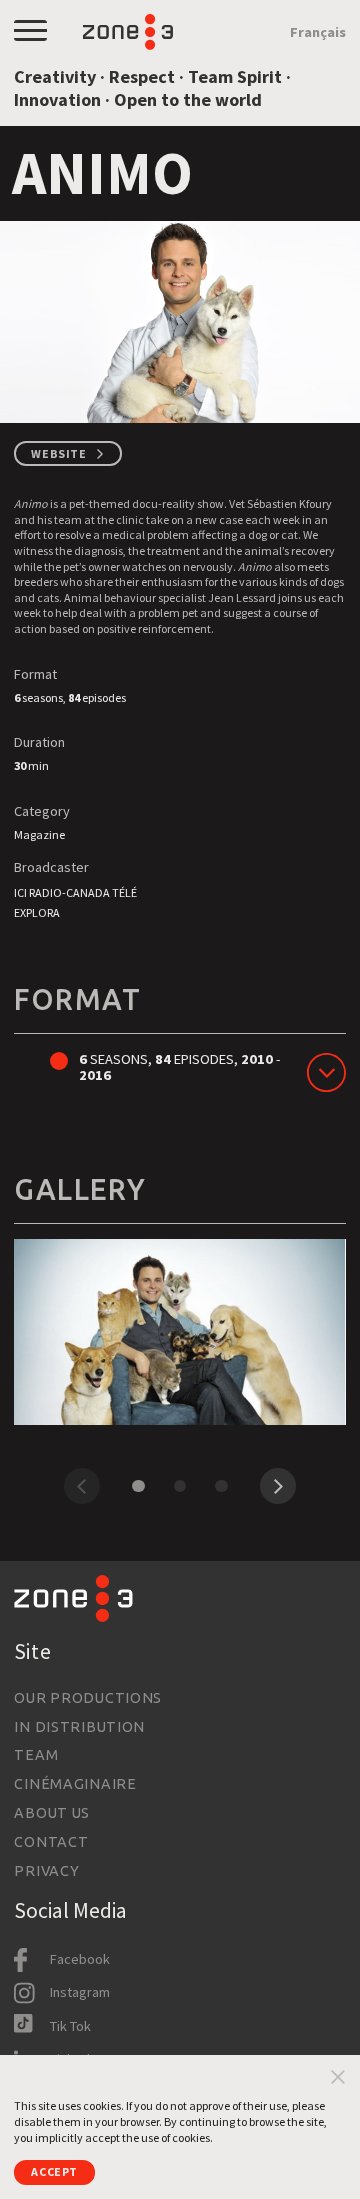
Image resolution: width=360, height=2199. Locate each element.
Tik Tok (70, 2026)
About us (52, 1813)
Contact (51, 1842)
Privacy (46, 1871)
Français (318, 32)
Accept (54, 2171)
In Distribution (79, 1727)
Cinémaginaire (75, 1784)
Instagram (80, 1992)
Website (58, 453)
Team (36, 1755)
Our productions (88, 1698)
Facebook (80, 1959)
